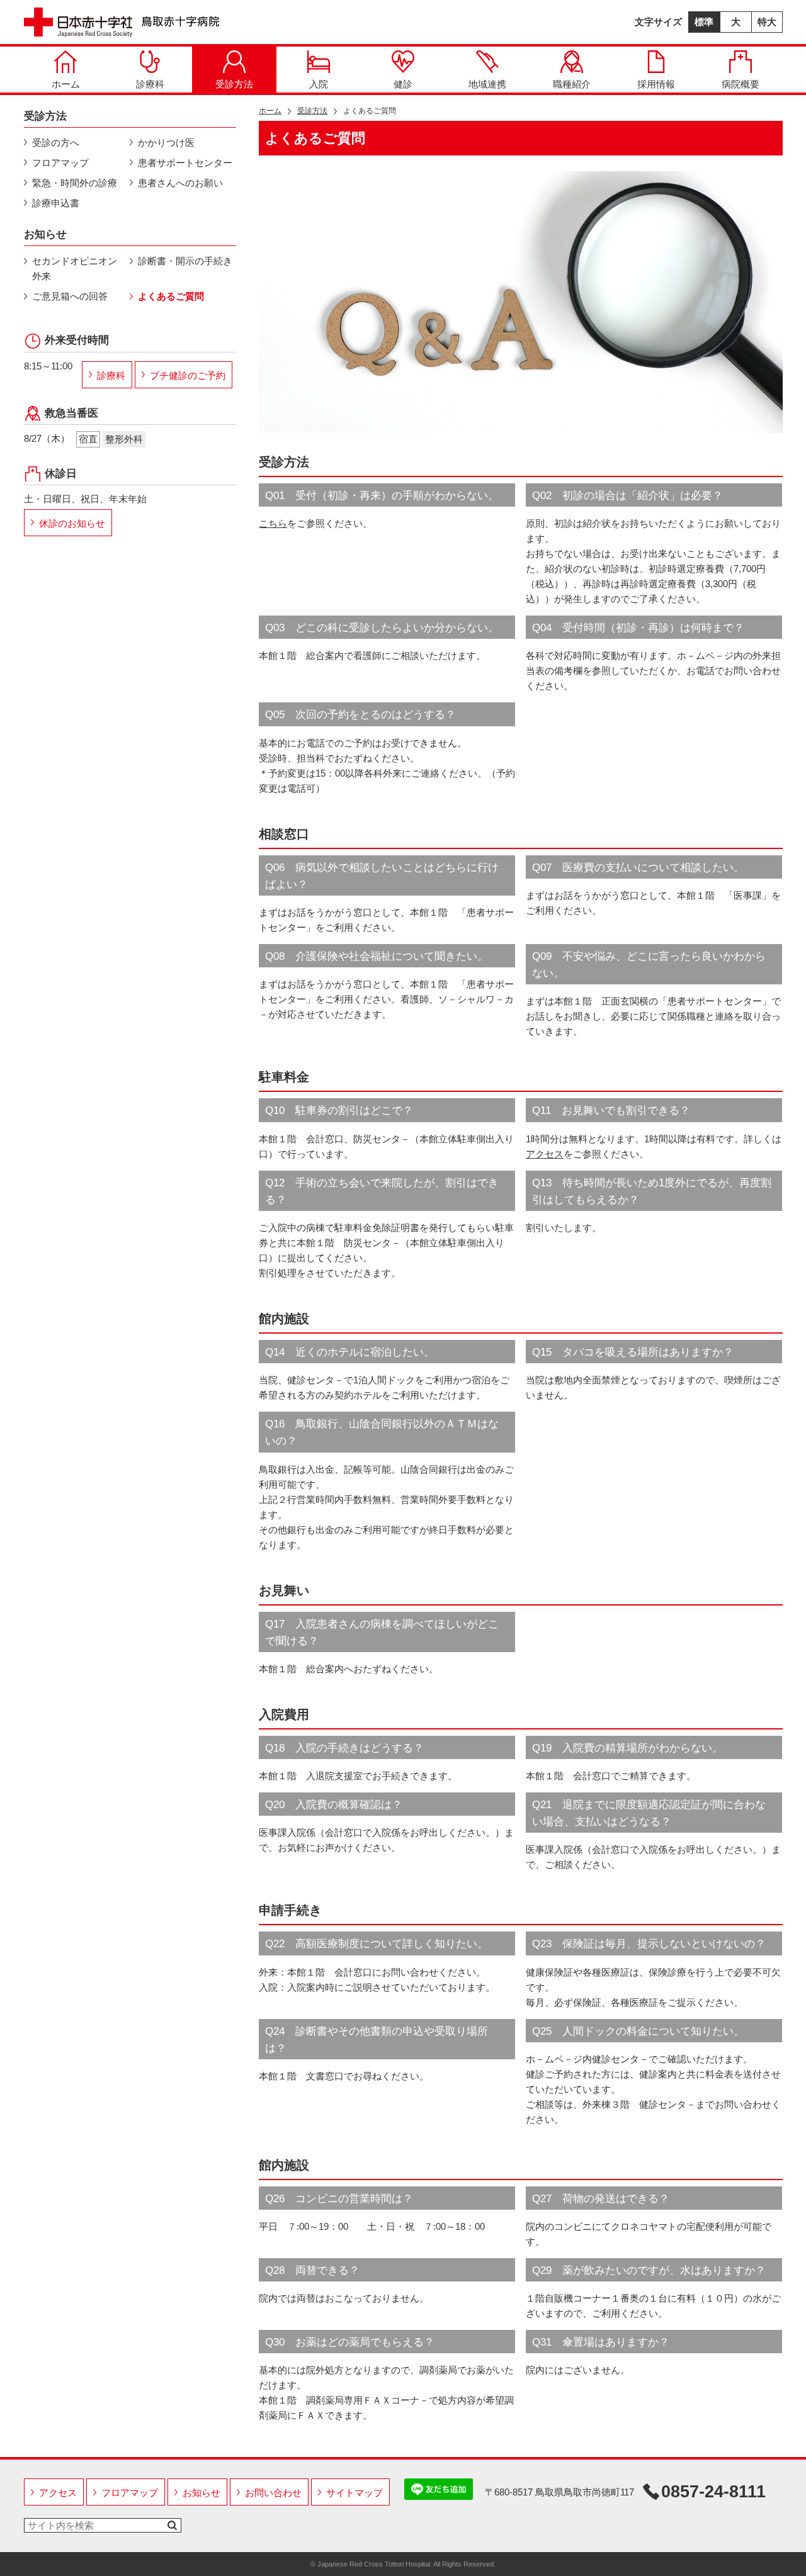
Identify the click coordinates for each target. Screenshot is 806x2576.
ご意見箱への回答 (70, 296)
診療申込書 (56, 203)
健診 (403, 84)
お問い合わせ (273, 2493)
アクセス (545, 1154)
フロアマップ (60, 163)
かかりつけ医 (166, 143)
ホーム (66, 84)
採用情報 (656, 84)
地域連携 (487, 84)
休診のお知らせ (72, 523)
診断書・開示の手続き (185, 261)
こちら (273, 523)
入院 (319, 84)
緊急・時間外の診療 (75, 183)
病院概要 (741, 84)
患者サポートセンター (185, 163)
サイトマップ (355, 2493)
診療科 (150, 84)
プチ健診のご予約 (188, 375)
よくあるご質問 (171, 296)
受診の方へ (56, 143)
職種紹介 (572, 84)
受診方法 (234, 84)
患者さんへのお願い (180, 183)
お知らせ (201, 2493)
